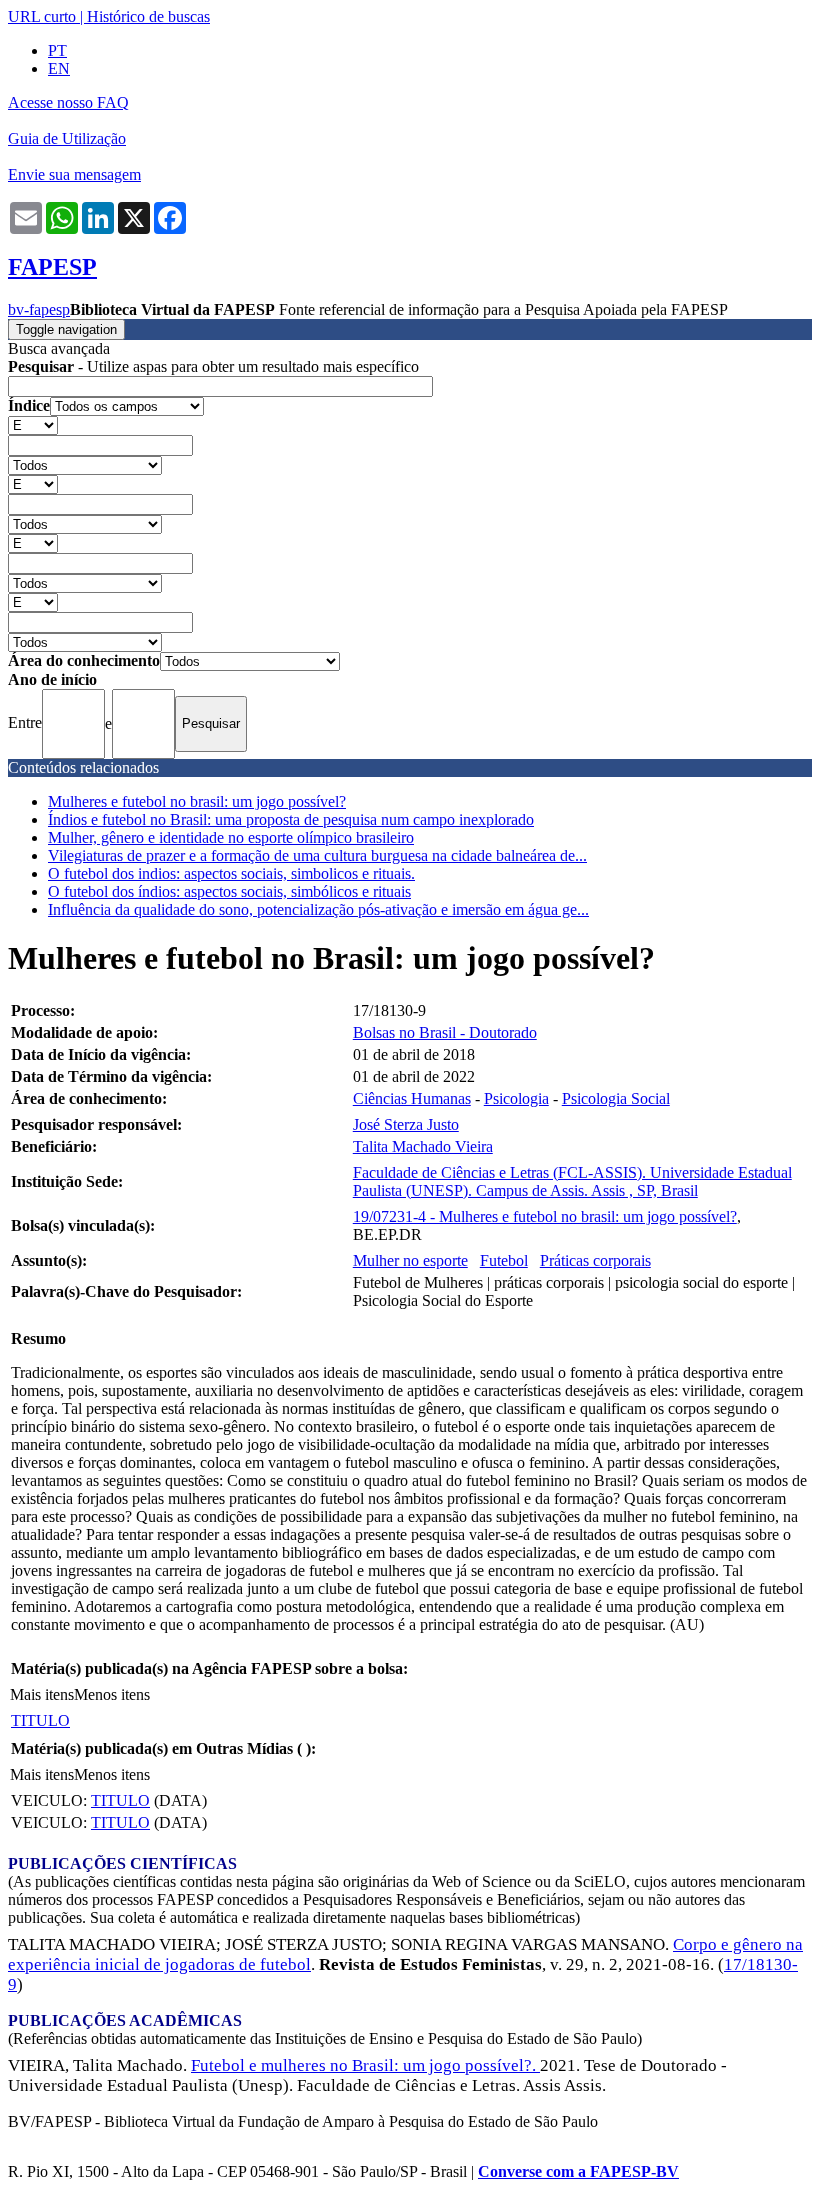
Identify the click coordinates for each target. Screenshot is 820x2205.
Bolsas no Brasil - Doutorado (445, 1032)
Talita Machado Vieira (423, 1146)
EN (59, 68)
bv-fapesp (39, 309)
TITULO (40, 1720)
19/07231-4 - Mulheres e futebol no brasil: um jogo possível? (545, 1216)
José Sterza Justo (406, 1124)
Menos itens (112, 1694)
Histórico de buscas (148, 16)
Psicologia (516, 1098)
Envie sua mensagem (74, 174)
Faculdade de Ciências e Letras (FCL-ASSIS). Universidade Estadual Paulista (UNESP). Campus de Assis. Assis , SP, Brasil (572, 1181)
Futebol (504, 1260)
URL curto (42, 16)
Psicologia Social (616, 1098)
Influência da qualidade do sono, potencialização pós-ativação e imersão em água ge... (318, 909)
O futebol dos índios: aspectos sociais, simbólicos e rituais (229, 891)
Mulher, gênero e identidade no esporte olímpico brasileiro (231, 837)
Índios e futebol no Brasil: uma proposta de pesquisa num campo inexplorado (291, 819)
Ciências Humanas (412, 1098)
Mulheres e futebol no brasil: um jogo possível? (197, 801)
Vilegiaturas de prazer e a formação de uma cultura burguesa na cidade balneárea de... (317, 855)
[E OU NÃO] (33, 424)
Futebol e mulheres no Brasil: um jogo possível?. (365, 2065)
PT (57, 50)
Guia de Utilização (67, 138)
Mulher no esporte (410, 1260)
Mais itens (42, 1694)
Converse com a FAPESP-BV (578, 2171)
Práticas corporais (595, 1260)
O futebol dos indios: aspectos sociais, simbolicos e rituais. (231, 873)
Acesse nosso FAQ (68, 102)
